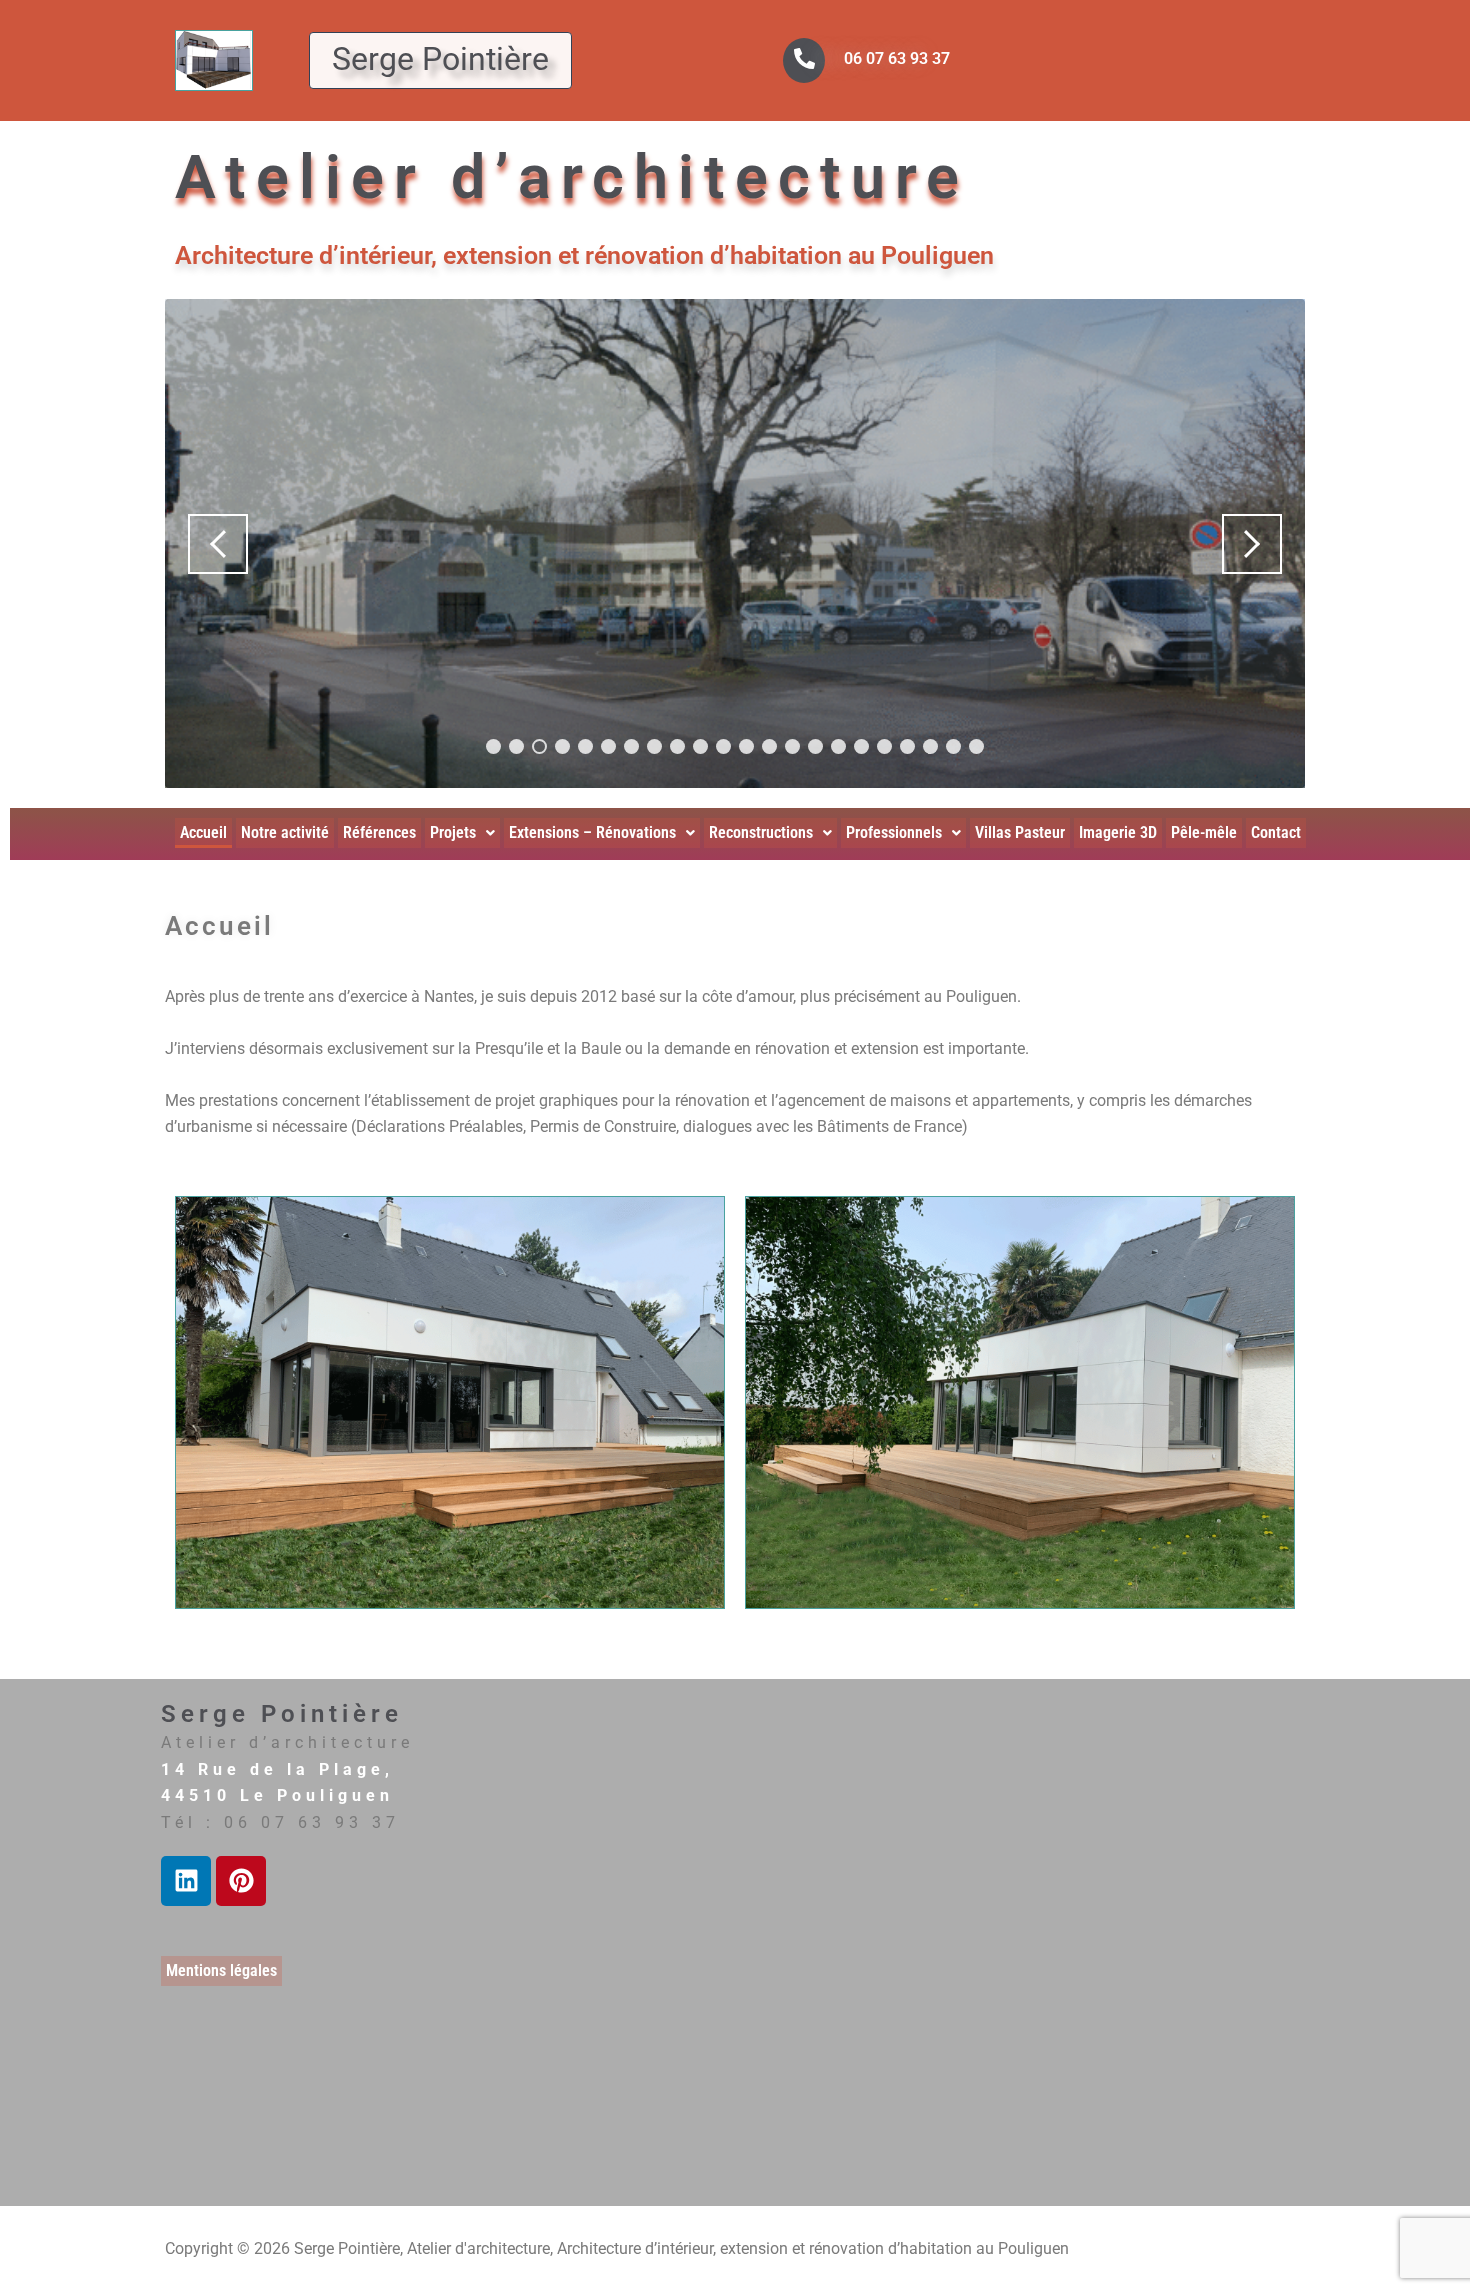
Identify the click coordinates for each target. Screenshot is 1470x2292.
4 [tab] (562, 746)
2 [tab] (516, 746)
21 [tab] (953, 746)
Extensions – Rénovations (592, 832)
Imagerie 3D (1118, 832)
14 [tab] (792, 746)
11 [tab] (723, 746)
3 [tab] (539, 746)
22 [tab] (976, 746)
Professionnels (894, 832)
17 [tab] (861, 746)
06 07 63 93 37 (897, 58)
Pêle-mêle (1204, 832)
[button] (462, 833)
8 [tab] (654, 746)
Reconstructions (761, 832)
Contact (1276, 832)
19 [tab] (907, 746)
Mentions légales (221, 1970)
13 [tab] (769, 746)
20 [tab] (930, 746)
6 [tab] (608, 746)
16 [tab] (838, 746)
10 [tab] (700, 746)
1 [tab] (493, 746)
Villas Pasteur (1020, 832)
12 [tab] (746, 746)
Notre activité (285, 832)
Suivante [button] (1252, 544)
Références (379, 832)
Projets (453, 832)
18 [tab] (884, 746)
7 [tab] (631, 746)
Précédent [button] (218, 544)
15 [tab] (815, 746)
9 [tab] (677, 746)
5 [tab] (585, 746)
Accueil (203, 832)
